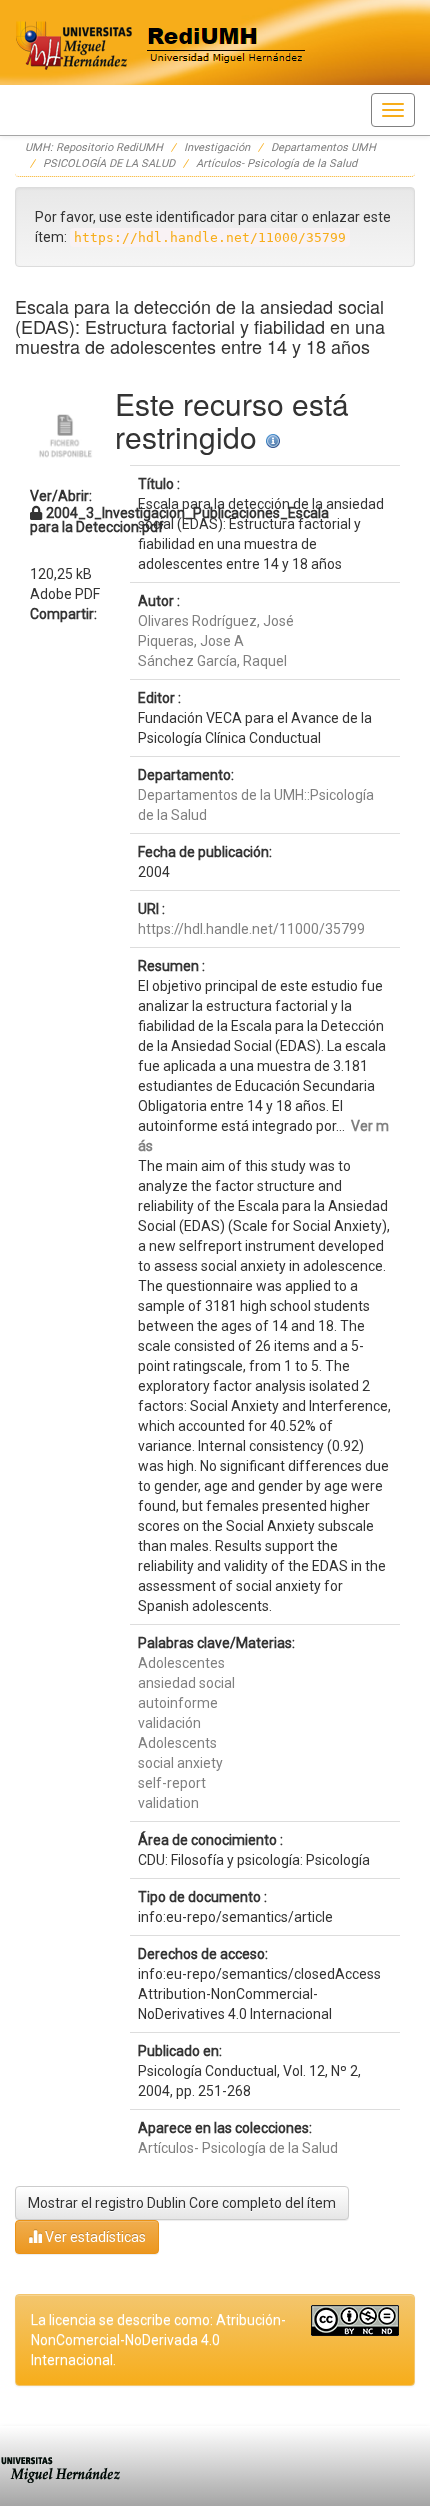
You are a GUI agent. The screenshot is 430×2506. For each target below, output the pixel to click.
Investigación (217, 147)
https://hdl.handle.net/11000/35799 (251, 929)
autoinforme (178, 1703)
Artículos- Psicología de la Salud (276, 163)
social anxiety (180, 1763)
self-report (172, 1783)
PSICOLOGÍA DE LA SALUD (109, 163)
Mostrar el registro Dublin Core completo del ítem (182, 2203)
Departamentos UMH (323, 147)
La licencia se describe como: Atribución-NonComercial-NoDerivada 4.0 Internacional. (158, 2340)
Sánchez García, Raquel (212, 661)
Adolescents (177, 1743)
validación (169, 1723)
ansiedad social (186, 1683)
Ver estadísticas (94, 2237)
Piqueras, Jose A (191, 641)
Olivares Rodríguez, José (216, 621)
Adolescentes (181, 1663)
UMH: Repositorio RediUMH (94, 147)
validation (168, 1803)
